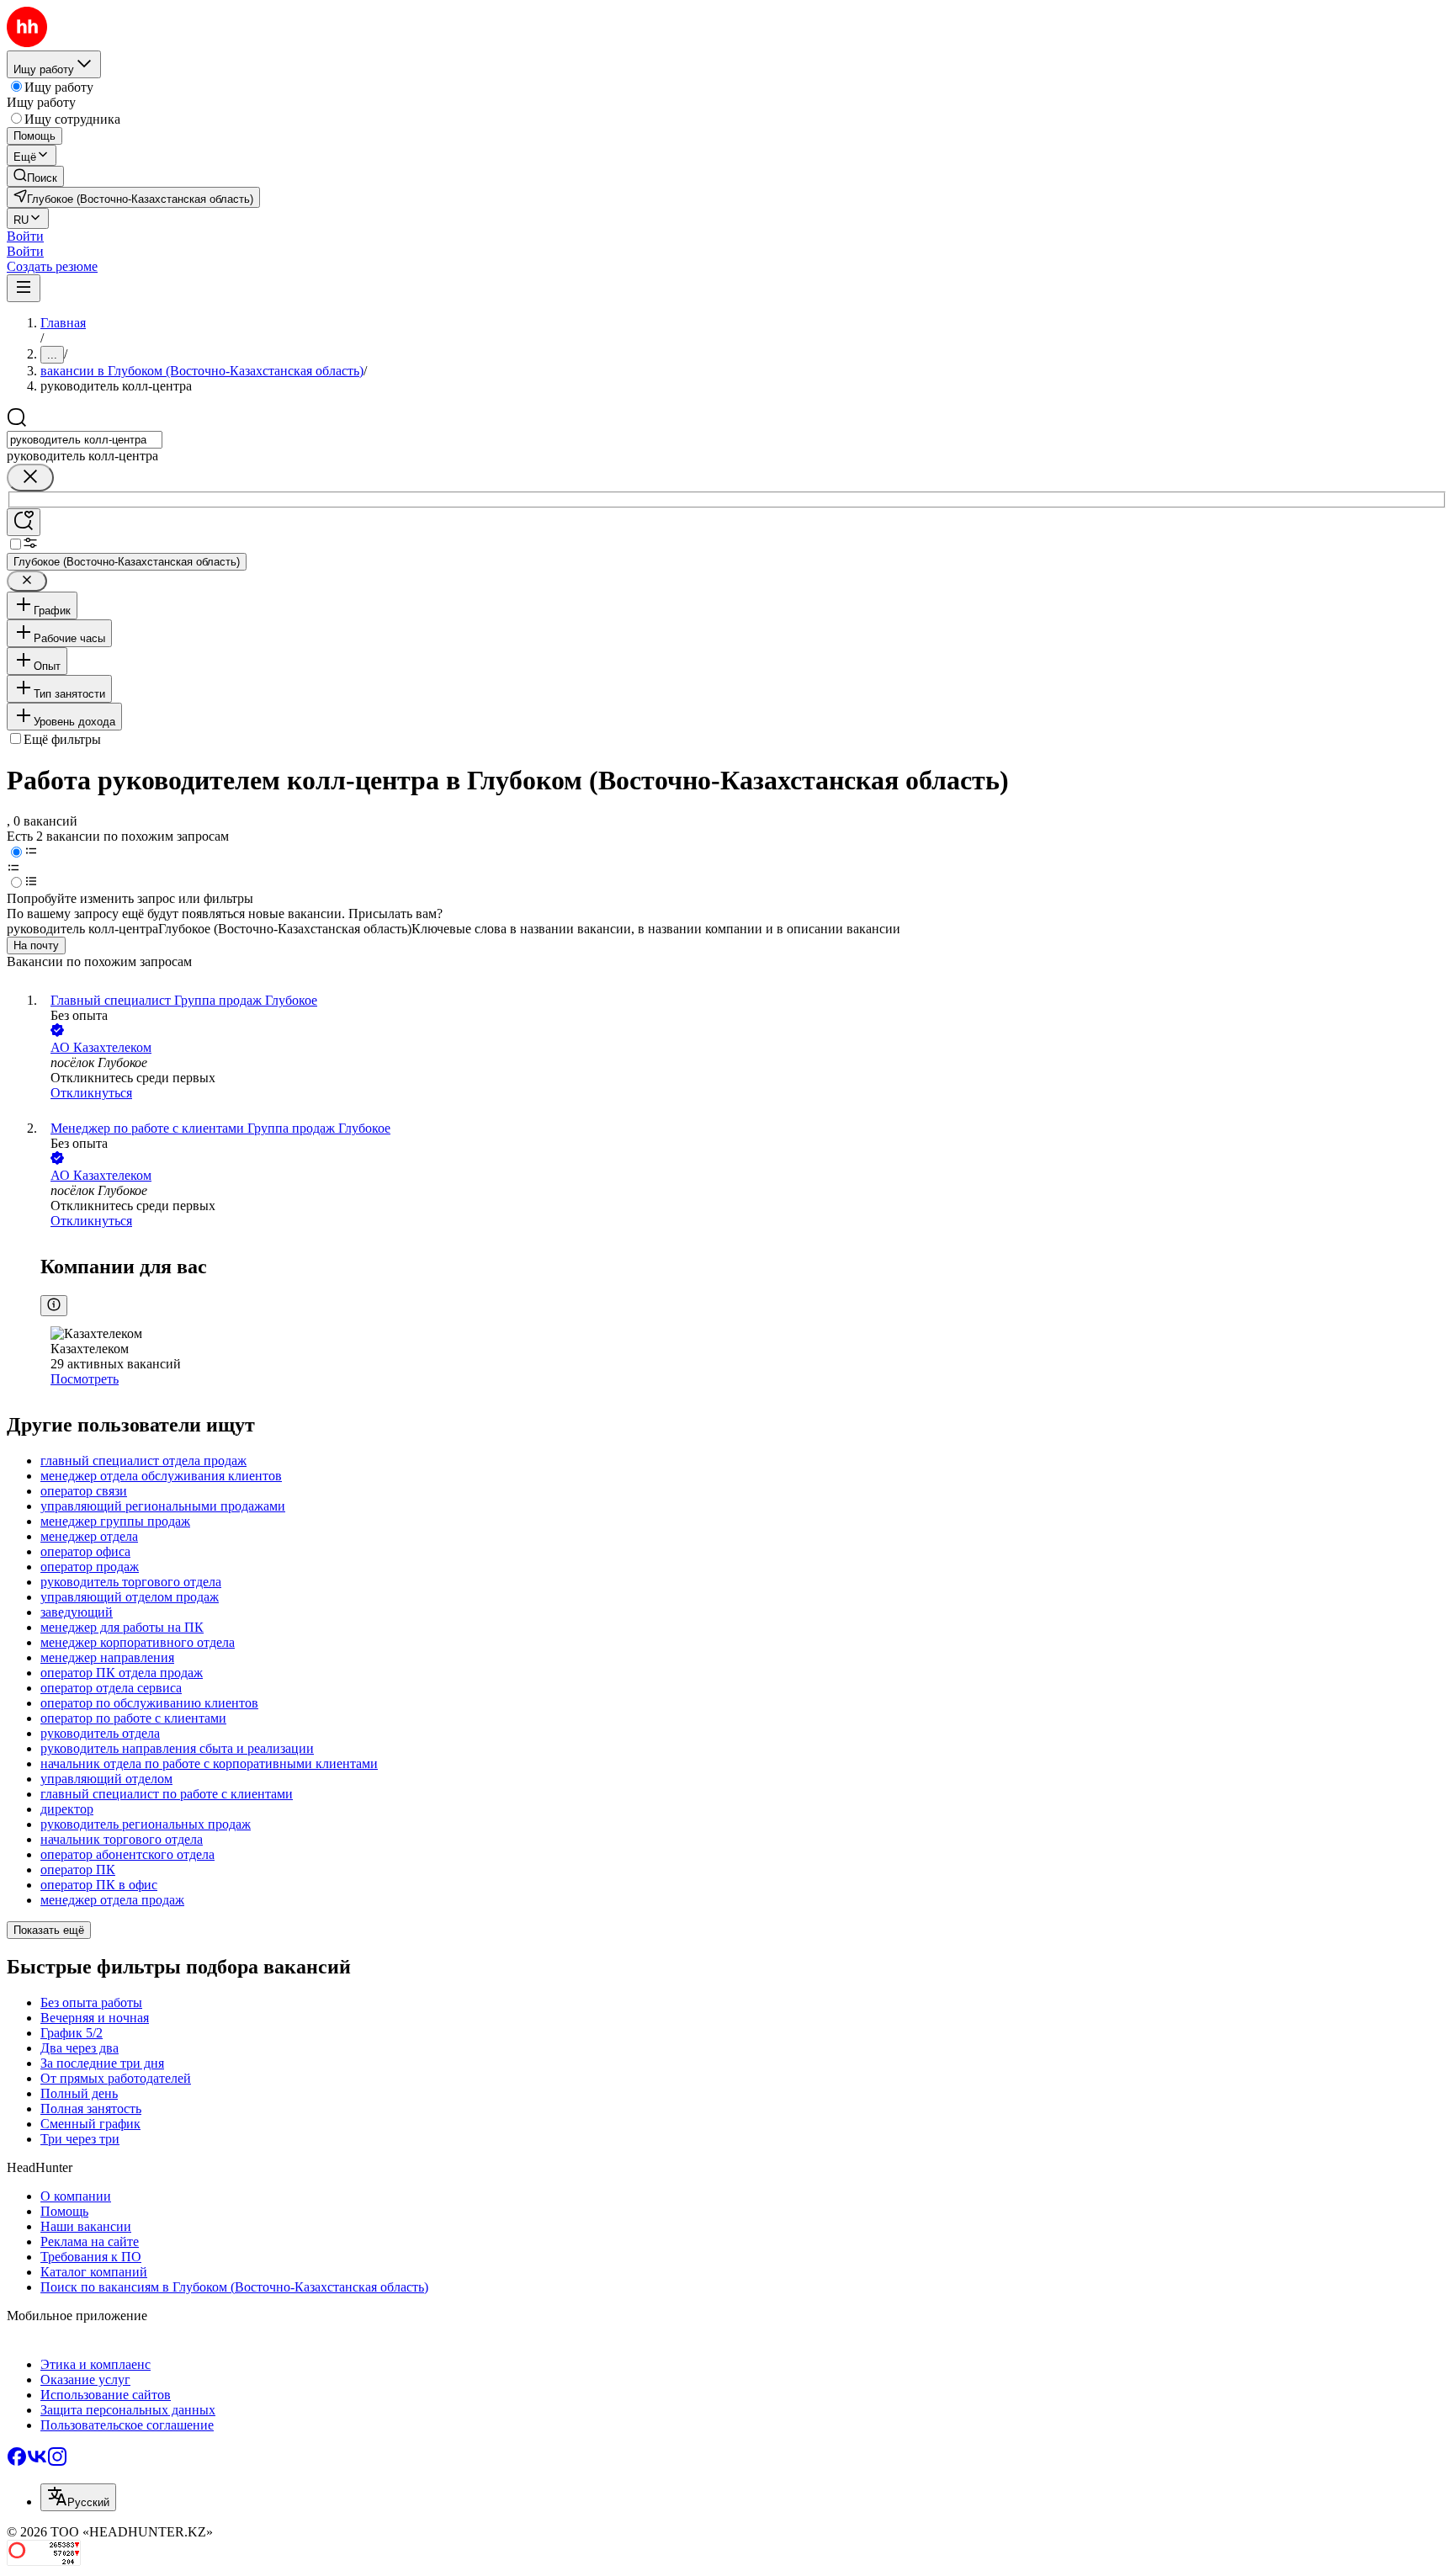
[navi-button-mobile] (24, 288)
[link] (35, 176)
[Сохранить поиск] (24, 522)
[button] (25, 236)
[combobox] (85, 440)
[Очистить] (30, 478)
